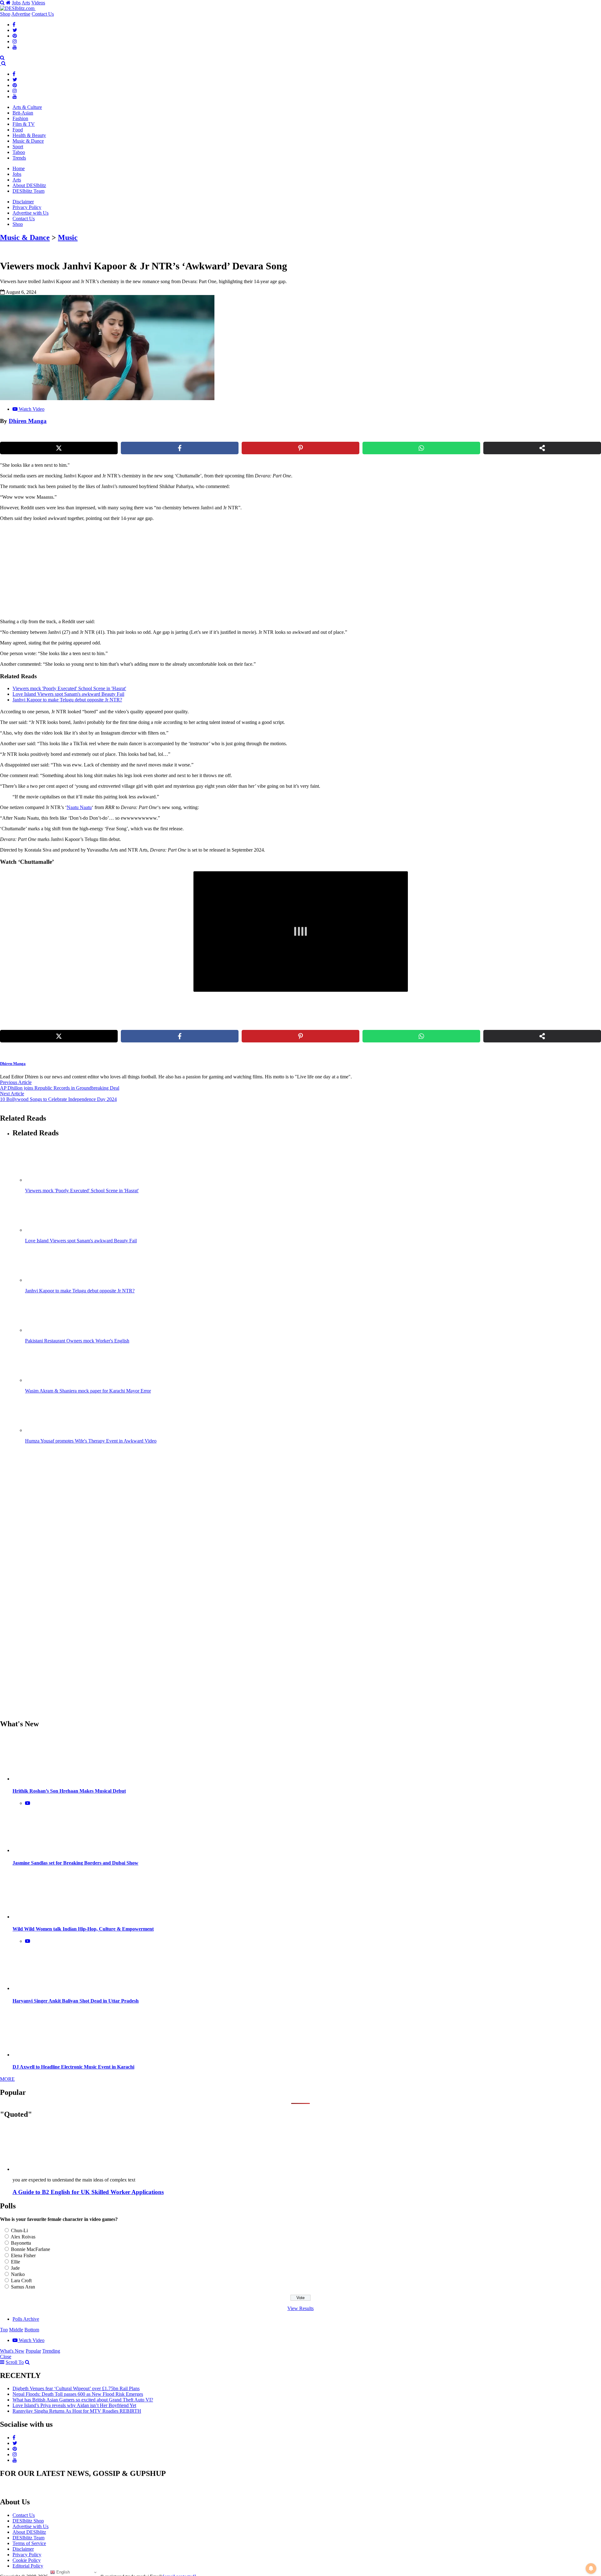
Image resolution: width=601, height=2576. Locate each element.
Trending (51, 2351)
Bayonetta (21, 2243)
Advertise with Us (31, 213)
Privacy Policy (27, 207)
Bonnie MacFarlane (31, 2249)
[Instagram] (15, 41)
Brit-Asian (23, 113)
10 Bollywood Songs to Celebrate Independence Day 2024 (58, 1099)
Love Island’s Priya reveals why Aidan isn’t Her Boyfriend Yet (74, 2405)
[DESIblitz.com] (18, 8)
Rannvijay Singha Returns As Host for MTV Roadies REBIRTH (77, 2411)
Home (19, 168)
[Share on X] (59, 448)
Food (18, 130)
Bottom (32, 2330)
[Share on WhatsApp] (421, 448)
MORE (7, 2079)
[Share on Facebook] (180, 448)
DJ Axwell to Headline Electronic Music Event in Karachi (73, 2067)
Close (6, 2357)
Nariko (18, 2274)
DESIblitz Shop (28, 2521)
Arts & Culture (27, 107)
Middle (16, 2330)
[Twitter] (15, 30)
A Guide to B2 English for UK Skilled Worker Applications (88, 2192)
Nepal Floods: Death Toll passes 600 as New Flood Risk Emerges (78, 2394)
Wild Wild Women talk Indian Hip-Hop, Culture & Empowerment (83, 1929)
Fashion (20, 118)
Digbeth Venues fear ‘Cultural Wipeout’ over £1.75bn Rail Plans (76, 2388)
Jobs (16, 3)
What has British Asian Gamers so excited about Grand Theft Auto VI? (83, 2400)
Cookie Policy (27, 2560)
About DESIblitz (29, 185)
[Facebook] (14, 25)
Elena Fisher (23, 2255)
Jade (15, 2268)
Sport (18, 147)
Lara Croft (21, 2281)
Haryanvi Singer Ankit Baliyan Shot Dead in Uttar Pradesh (76, 2001)
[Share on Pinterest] (300, 448)
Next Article (12, 1094)
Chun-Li (19, 2230)
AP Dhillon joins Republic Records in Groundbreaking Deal (60, 1088)
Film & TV (24, 124)
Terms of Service (29, 2543)
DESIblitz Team (28, 191)
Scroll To (15, 2362)
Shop (5, 14)
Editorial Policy (28, 2566)
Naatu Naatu (79, 807)
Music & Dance (28, 141)
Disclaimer (23, 202)
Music (68, 237)
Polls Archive (26, 2319)
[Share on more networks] (542, 448)
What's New (12, 2351)
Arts (26, 3)
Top (4, 2330)
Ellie (15, 2262)
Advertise (21, 14)
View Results (300, 2308)
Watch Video (32, 409)
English (62, 2572)
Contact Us (43, 14)
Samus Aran (23, 2287)
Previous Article (16, 1082)
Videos (38, 3)
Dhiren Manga (28, 421)
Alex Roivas (23, 2237)
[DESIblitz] (1, 63)
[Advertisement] (107, 570)
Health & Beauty (29, 135)
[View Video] (28, 1803)
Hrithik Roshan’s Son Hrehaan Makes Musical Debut (69, 1791)
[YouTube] (15, 47)
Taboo (19, 152)
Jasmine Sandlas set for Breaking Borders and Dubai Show (75, 1863)
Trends (19, 158)
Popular (33, 2351)
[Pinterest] (15, 36)
